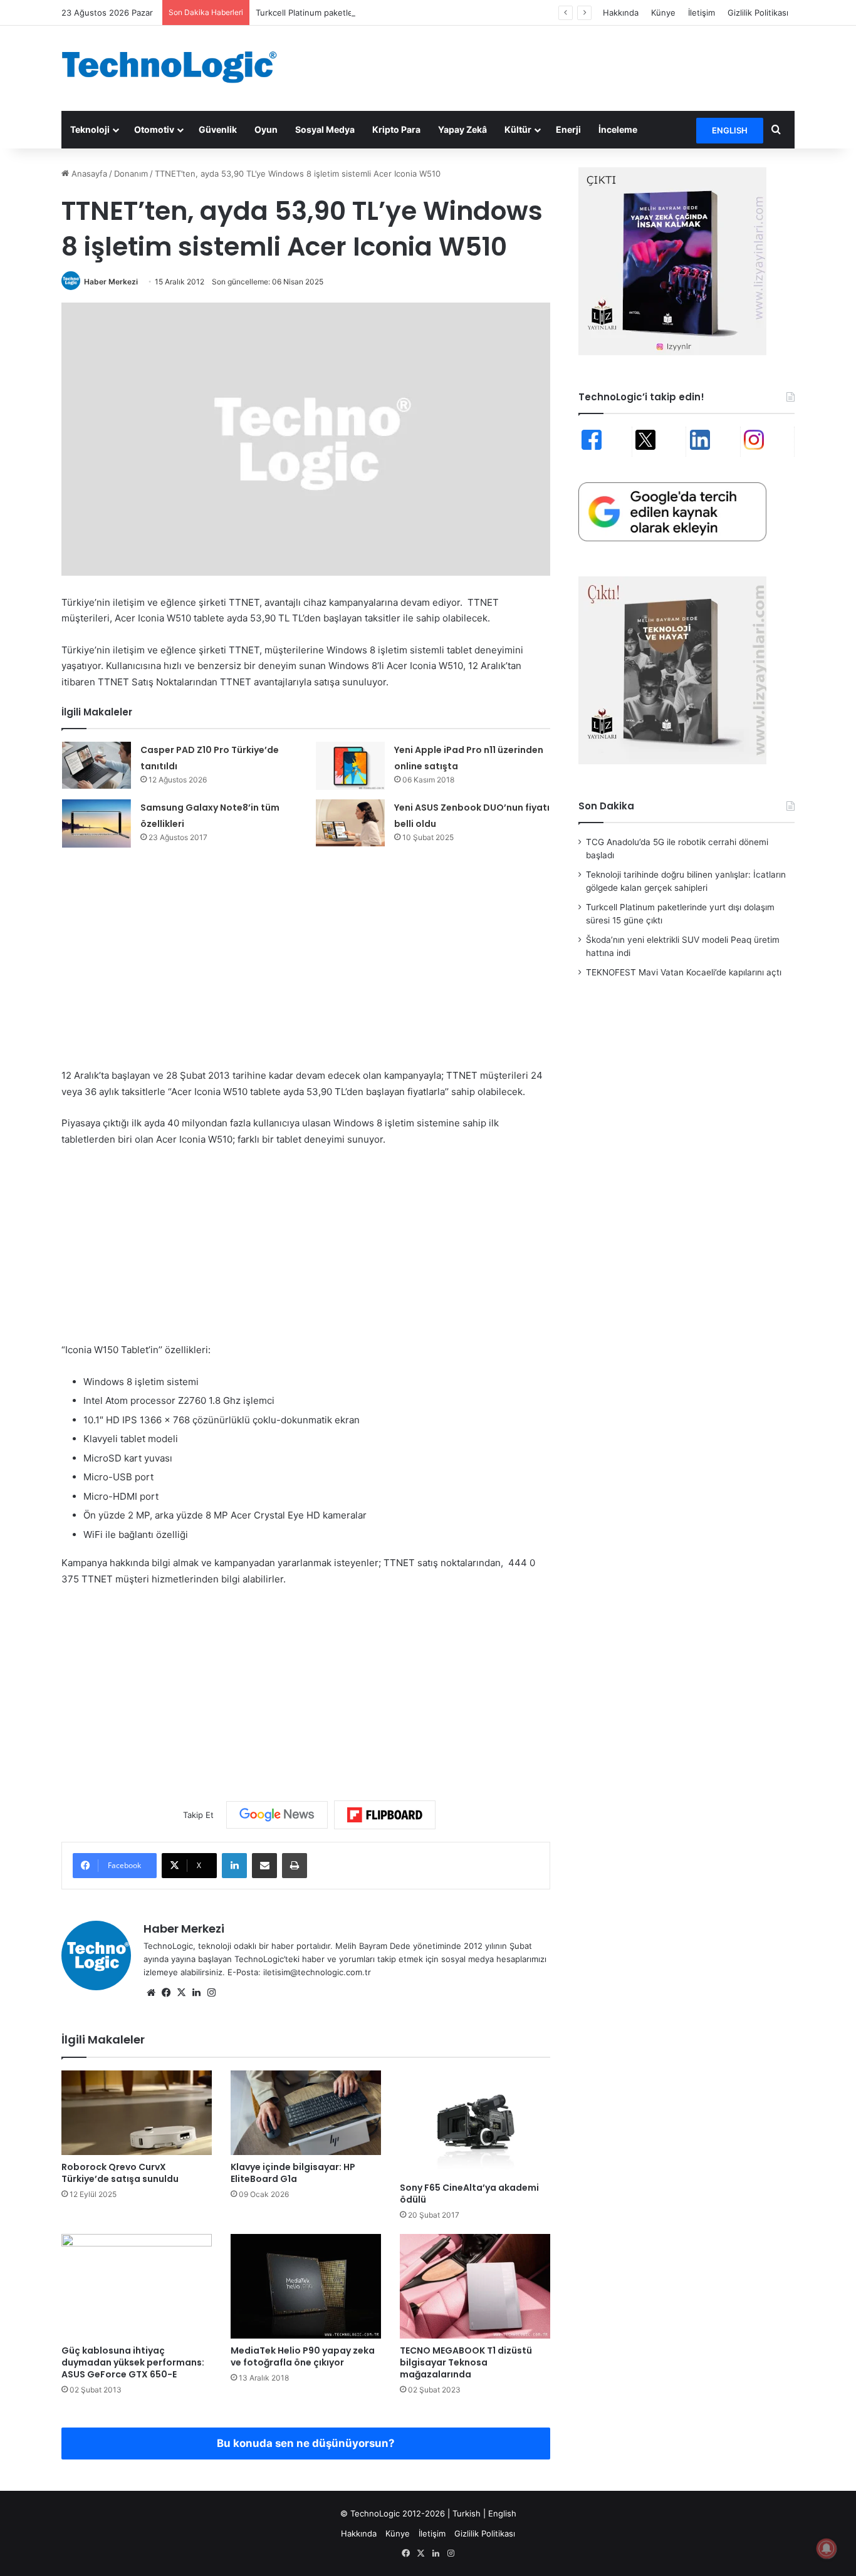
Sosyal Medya (325, 129)
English (502, 2513)
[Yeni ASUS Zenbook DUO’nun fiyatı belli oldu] (350, 823)
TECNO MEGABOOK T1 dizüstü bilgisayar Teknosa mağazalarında (466, 2362)
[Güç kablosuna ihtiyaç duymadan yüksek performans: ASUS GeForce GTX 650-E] (137, 2287)
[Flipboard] (385, 1815)
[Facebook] (166, 1993)
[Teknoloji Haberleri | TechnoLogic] (177, 67)
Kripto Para (396, 129)
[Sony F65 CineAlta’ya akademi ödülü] (475, 2123)
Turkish (467, 2513)
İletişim (702, 13)
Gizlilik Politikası (758, 13)
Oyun (266, 129)
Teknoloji (90, 129)
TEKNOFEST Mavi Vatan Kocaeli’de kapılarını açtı (684, 972)
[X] (181, 1993)
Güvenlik (218, 129)
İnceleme (618, 129)
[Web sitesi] (151, 1993)
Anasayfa (88, 174)
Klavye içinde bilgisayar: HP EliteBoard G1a (293, 2173)
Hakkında (621, 13)
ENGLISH (730, 130)
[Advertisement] (553, 66)
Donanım (131, 174)
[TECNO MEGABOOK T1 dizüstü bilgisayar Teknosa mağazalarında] (475, 2286)
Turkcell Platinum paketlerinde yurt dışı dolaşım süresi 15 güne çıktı (386, 13)
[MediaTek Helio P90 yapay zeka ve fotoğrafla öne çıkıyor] (306, 2286)
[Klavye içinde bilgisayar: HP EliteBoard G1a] (306, 2113)
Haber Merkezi (111, 282)
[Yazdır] (295, 1866)
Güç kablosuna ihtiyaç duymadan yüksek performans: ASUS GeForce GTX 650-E (133, 2362)
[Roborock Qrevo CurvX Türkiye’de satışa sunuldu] (137, 2113)
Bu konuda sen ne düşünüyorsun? (306, 2443)
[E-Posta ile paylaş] (264, 1866)
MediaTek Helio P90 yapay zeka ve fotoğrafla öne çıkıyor (303, 2356)
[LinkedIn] (234, 1866)
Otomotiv (154, 129)
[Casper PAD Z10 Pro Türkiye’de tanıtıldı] (97, 765)
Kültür (518, 129)
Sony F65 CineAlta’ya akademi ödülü (469, 2194)
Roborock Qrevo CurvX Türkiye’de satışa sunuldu (120, 2173)
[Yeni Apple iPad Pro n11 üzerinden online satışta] (350, 766)
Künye (663, 13)
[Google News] (277, 1815)
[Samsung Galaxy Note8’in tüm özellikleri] (97, 823)
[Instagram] (211, 1993)
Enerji (568, 129)
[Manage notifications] (827, 2548)
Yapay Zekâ (462, 129)
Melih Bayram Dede (374, 1946)
